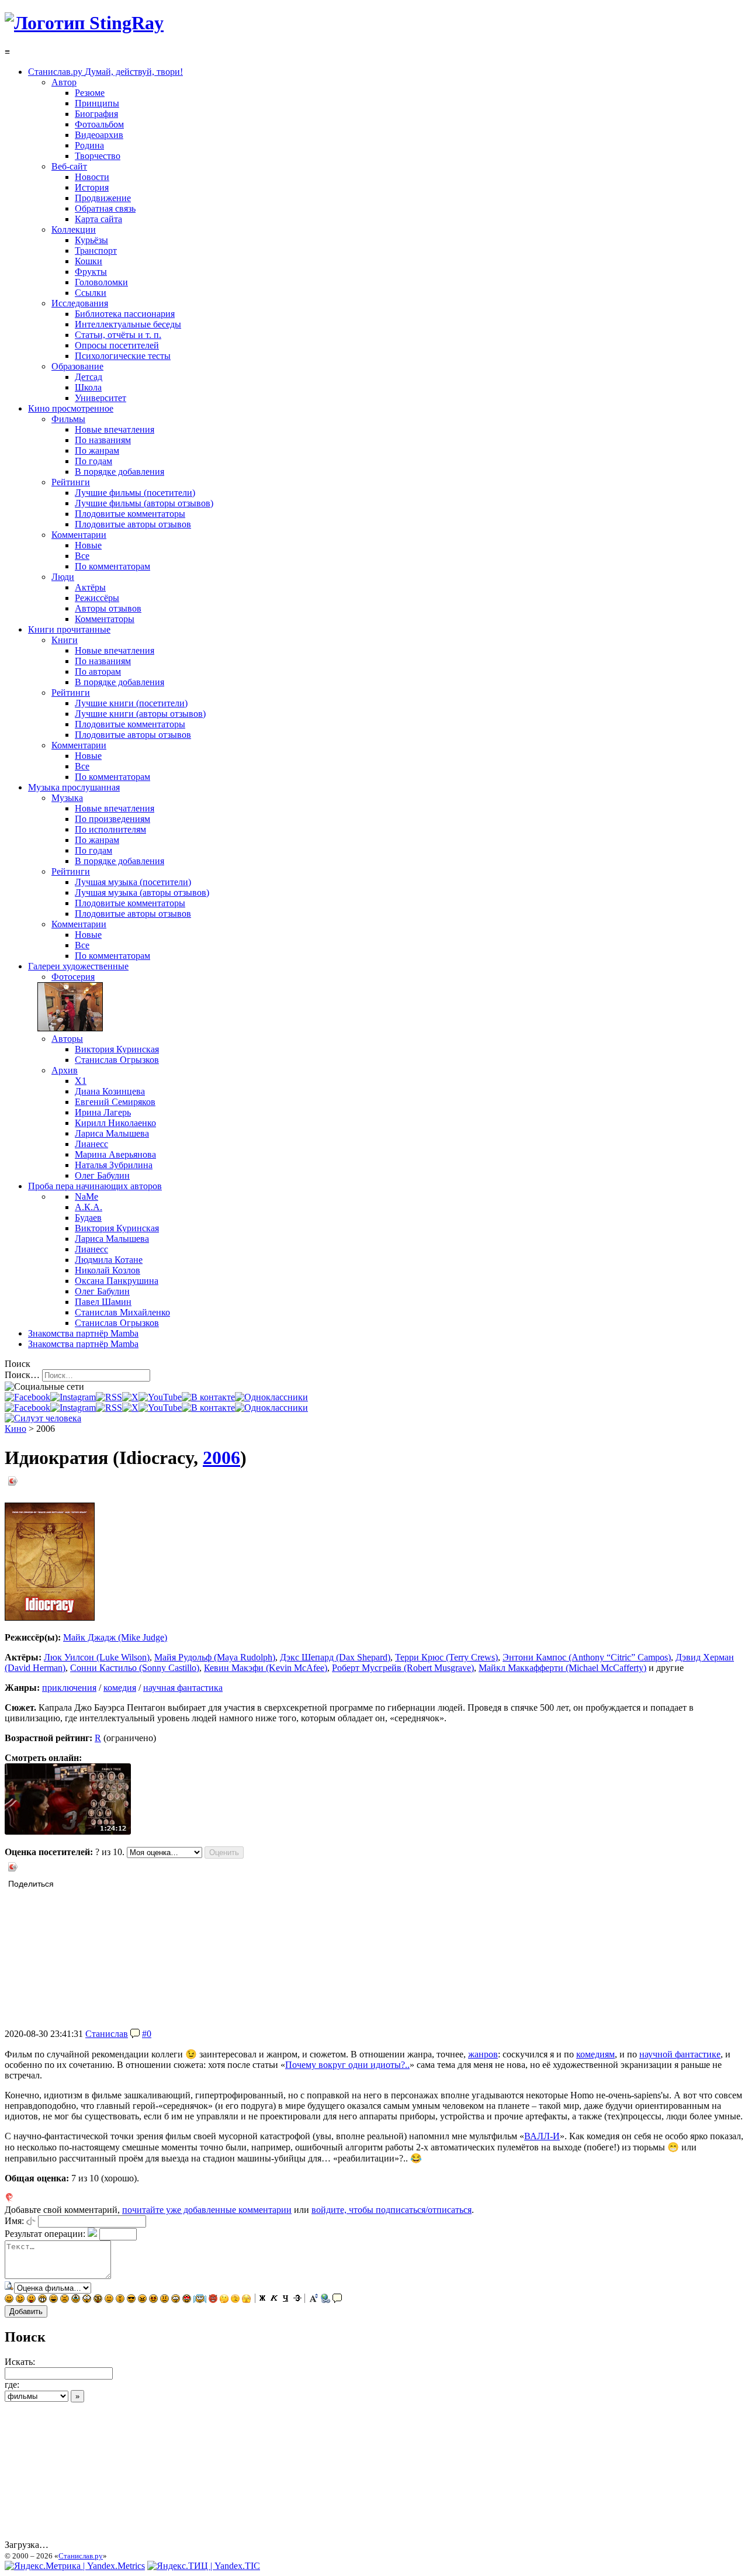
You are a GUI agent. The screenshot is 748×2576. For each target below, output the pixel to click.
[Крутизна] (131, 2300)
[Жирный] (262, 2300)
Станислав (107, 2034)
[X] (130, 1397)
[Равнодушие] (109, 2300)
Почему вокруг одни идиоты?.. (347, 2065)
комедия (120, 1688)
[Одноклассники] (271, 1397)
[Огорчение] (65, 2300)
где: (12, 2385)
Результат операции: (45, 2234)
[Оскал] (42, 2300)
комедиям (595, 2054)
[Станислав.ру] (84, 23)
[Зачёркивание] (297, 2300)
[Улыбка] (9, 2300)
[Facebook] (27, 1397)
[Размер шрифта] (314, 2300)
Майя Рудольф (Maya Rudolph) (215, 1657)
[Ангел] (200, 2300)
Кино (15, 1429)
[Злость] (142, 2300)
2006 (221, 1458)
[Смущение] (165, 2300)
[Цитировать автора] (135, 2034)
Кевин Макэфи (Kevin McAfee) (266, 1668)
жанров (483, 2054)
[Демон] (213, 2300)
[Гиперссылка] (325, 2300)
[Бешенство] (153, 2300)
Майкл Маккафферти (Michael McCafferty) (562, 1668)
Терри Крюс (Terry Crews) (446, 1657)
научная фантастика (183, 1688)
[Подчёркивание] (286, 2300)
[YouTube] (160, 1397)
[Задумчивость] (224, 2300)
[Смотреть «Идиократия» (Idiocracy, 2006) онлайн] (68, 1831)
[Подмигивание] (20, 2300)
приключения (69, 1688)
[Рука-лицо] (235, 2300)
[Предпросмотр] (9, 2287)
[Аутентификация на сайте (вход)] (43, 1418)
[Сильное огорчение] (76, 2300)
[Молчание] (120, 2300)
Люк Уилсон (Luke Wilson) (97, 1657)
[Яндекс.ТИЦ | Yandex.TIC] (204, 2566)
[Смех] (53, 2300)
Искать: (20, 2362)
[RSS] (109, 1397)
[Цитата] (337, 2300)
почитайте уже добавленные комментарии (207, 2210)
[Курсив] (274, 2300)
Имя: (14, 2221)
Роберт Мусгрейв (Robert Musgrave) (403, 1668)
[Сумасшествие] (98, 2300)
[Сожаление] (176, 2300)
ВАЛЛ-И (542, 2136)
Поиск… (22, 1375)
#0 (147, 2034)
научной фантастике (680, 2054)
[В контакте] (208, 1397)
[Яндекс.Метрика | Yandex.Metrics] (75, 2566)
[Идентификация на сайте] (31, 2221)
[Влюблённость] (187, 2300)
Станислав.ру (81, 2556)
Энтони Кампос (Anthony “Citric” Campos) (587, 1657)
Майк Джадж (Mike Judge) (115, 1637)
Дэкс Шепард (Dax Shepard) (335, 1657)
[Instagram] (73, 1397)
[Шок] (87, 2300)
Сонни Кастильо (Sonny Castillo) (135, 1668)
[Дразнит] (31, 2300)
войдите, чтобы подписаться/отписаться (392, 2210)
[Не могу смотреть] (246, 2300)
